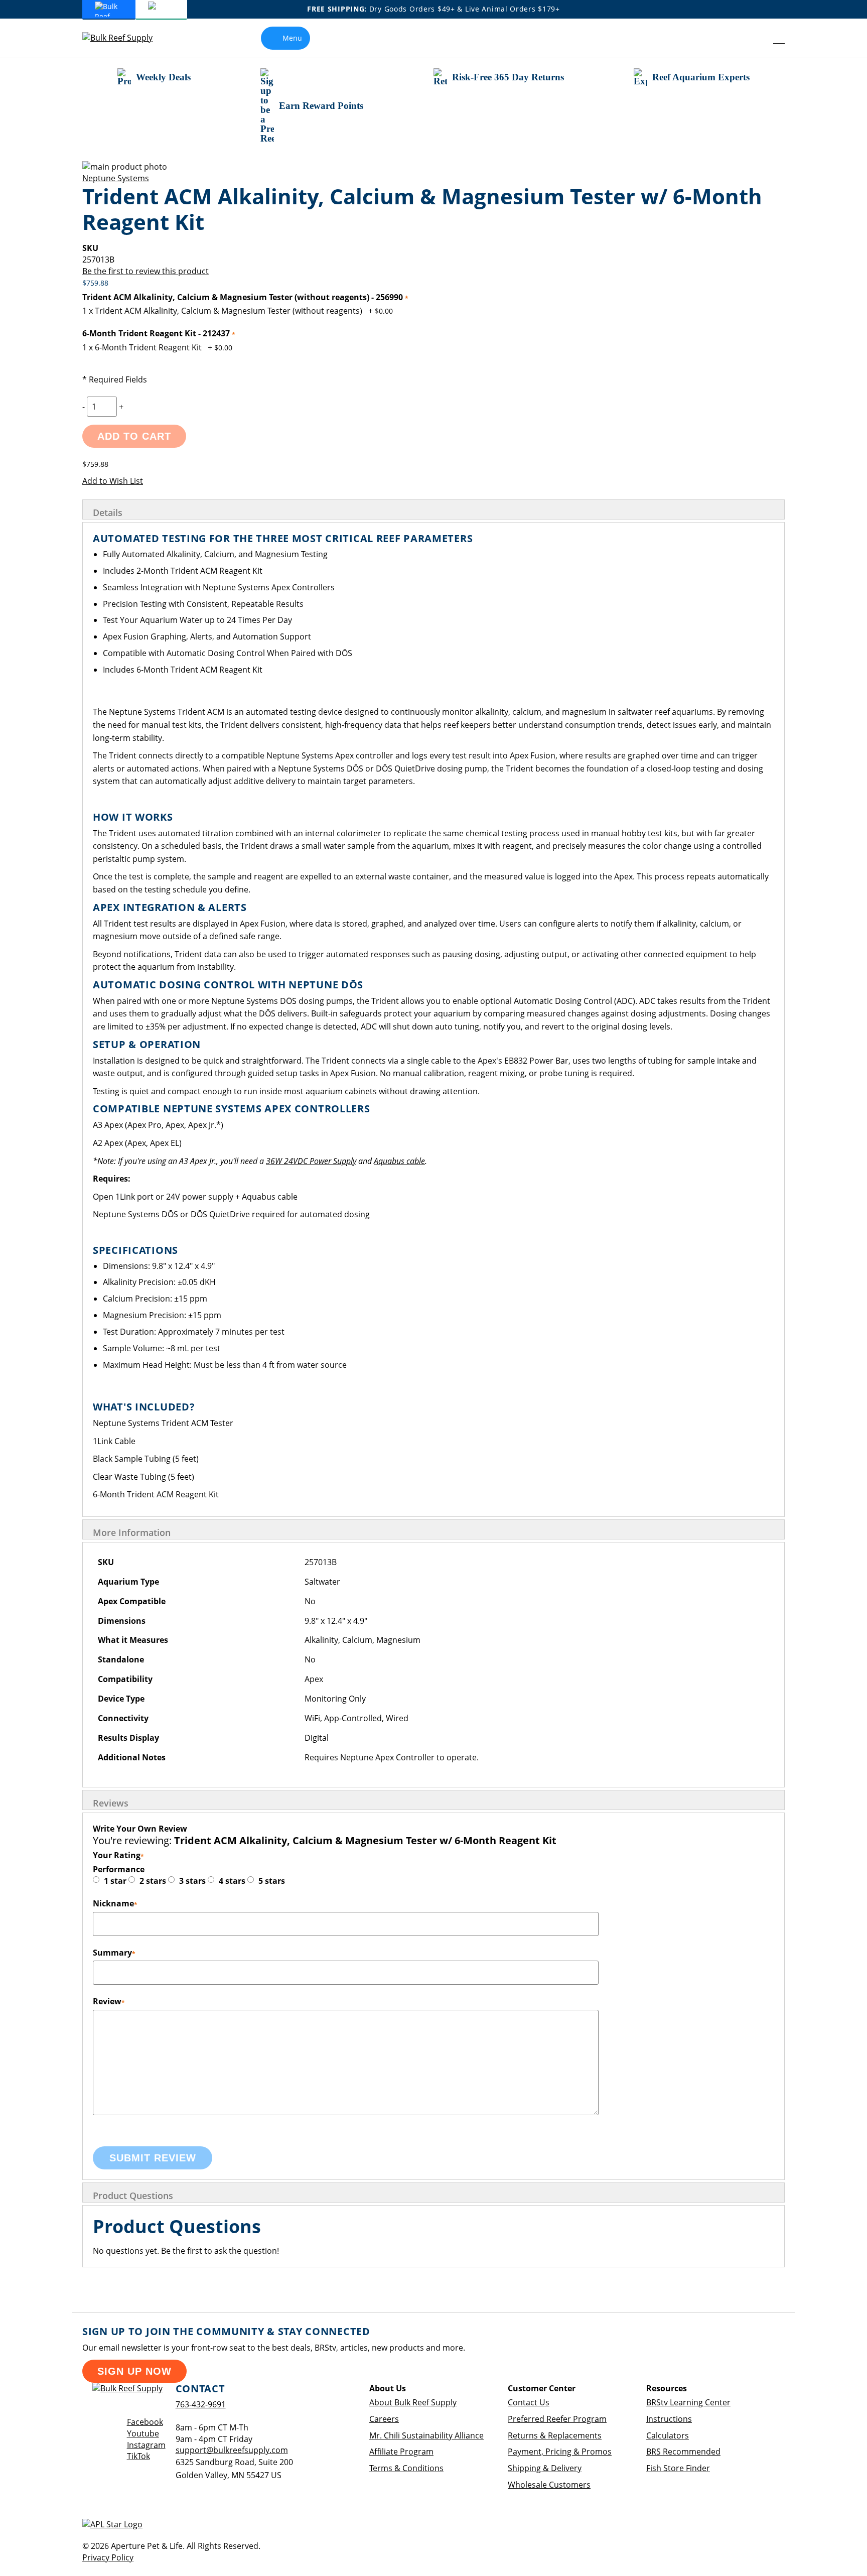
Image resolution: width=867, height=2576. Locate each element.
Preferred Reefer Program (557, 2419)
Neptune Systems (116, 178)
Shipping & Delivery (545, 2468)
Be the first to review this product (146, 271)
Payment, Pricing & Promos (560, 2452)
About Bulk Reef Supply (413, 2402)
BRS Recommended (683, 2452)
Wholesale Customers (549, 2485)
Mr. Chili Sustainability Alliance (426, 2435)
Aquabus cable (399, 1161)
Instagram (146, 2445)
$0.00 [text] (384, 311)
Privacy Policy (108, 2557)
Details (108, 512)
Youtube (143, 2433)
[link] (756, 38)
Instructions (669, 2419)
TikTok (138, 2456)
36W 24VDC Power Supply (311, 1161)
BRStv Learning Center (688, 2402)
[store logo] (125, 38)
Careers (384, 2419)
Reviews (111, 1803)
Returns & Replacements (555, 2435)
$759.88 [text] (95, 283)
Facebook (145, 2422)
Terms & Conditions (406, 2468)
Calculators (668, 2435)
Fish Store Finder (678, 2468)
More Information (132, 1532)
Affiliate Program (401, 2452)
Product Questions (133, 2196)
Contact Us (529, 2402)
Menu (292, 38)
